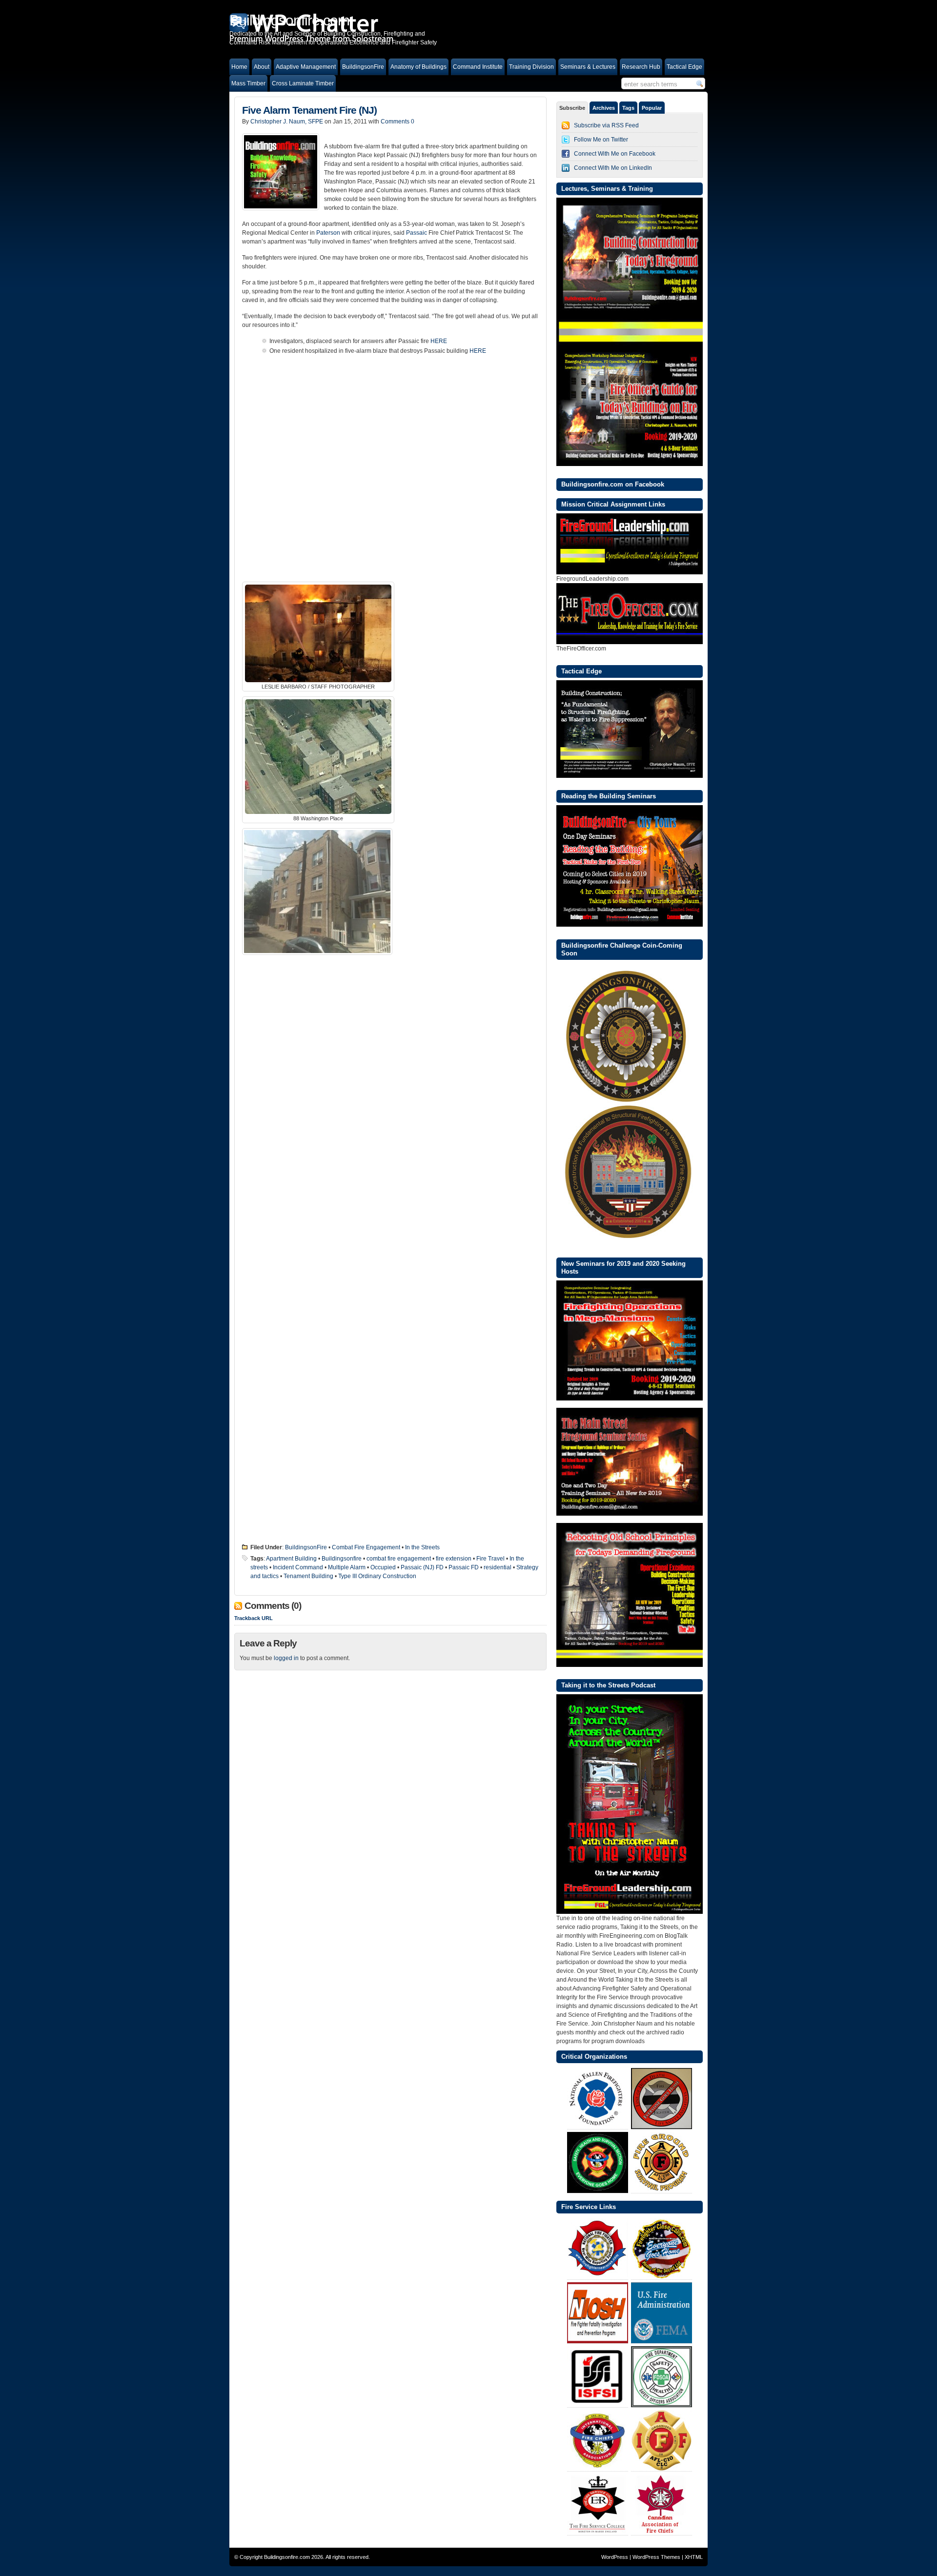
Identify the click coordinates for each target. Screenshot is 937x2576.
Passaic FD (464, 1567)
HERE (438, 341)
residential (498, 1567)
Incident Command (298, 1567)
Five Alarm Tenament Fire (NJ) (309, 110)
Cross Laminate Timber (303, 83)
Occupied (383, 1567)
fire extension (454, 1559)
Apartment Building (291, 1559)
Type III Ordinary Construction (377, 1576)
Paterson (328, 233)
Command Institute (478, 67)
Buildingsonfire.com (287, 2557)
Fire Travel (490, 1559)
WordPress (615, 2557)
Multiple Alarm (347, 1567)
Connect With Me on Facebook (615, 154)
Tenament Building (308, 1576)
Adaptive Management (306, 67)
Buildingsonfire (342, 1559)
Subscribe (572, 108)
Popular (652, 108)
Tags (628, 108)
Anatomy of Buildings (418, 67)
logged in (286, 1658)
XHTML (694, 2557)
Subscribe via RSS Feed (606, 125)
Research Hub (641, 67)
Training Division (531, 67)
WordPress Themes (656, 2557)
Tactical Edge (684, 67)
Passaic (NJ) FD (422, 1567)
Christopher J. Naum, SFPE (287, 122)
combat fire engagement (399, 1559)
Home (239, 67)
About (262, 67)
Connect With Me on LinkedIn (613, 168)
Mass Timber (248, 83)
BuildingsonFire (363, 67)
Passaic (417, 233)
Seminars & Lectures (588, 67)
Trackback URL (254, 1618)
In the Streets (422, 1547)
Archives (604, 108)
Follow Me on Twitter (601, 140)
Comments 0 (397, 122)
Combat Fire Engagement (366, 1547)
